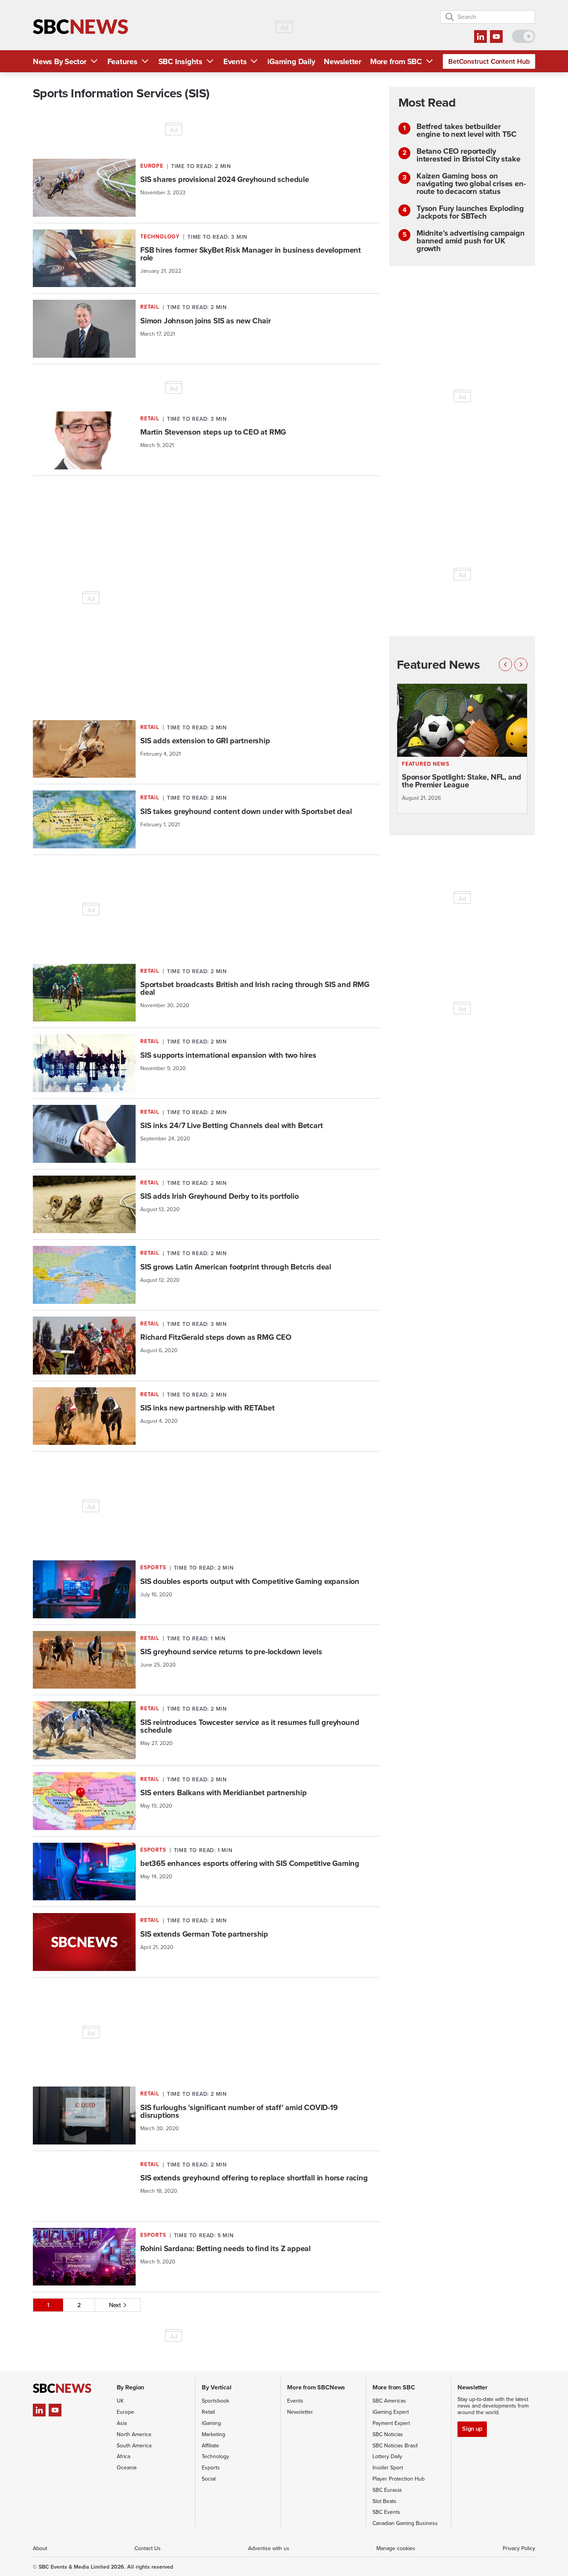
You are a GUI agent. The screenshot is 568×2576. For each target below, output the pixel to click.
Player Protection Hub (399, 2479)
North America (134, 2434)
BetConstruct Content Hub (489, 61)
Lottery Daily (387, 2456)
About (40, 2548)
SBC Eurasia (387, 2490)
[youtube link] (496, 37)
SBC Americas (389, 2401)
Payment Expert (391, 2423)
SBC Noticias (388, 2434)
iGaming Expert (391, 2412)
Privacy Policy (519, 2548)
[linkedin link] (480, 37)
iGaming (211, 2423)
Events (235, 61)
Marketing (213, 2434)
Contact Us (148, 2548)
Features (122, 61)
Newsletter (343, 61)
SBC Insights (180, 61)
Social (209, 2479)
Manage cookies (396, 2548)
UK (120, 2401)
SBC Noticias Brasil (395, 2446)
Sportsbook (215, 2401)
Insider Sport (388, 2468)
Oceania (127, 2468)
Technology (215, 2456)
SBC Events (386, 2512)
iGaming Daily (291, 61)
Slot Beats (384, 2501)
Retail (208, 2412)
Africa (123, 2456)
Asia (122, 2423)
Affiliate (210, 2446)
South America (134, 2446)
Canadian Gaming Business (405, 2523)
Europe (125, 2412)
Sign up (472, 2429)
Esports (211, 2468)
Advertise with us (269, 2548)
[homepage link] (80, 27)
